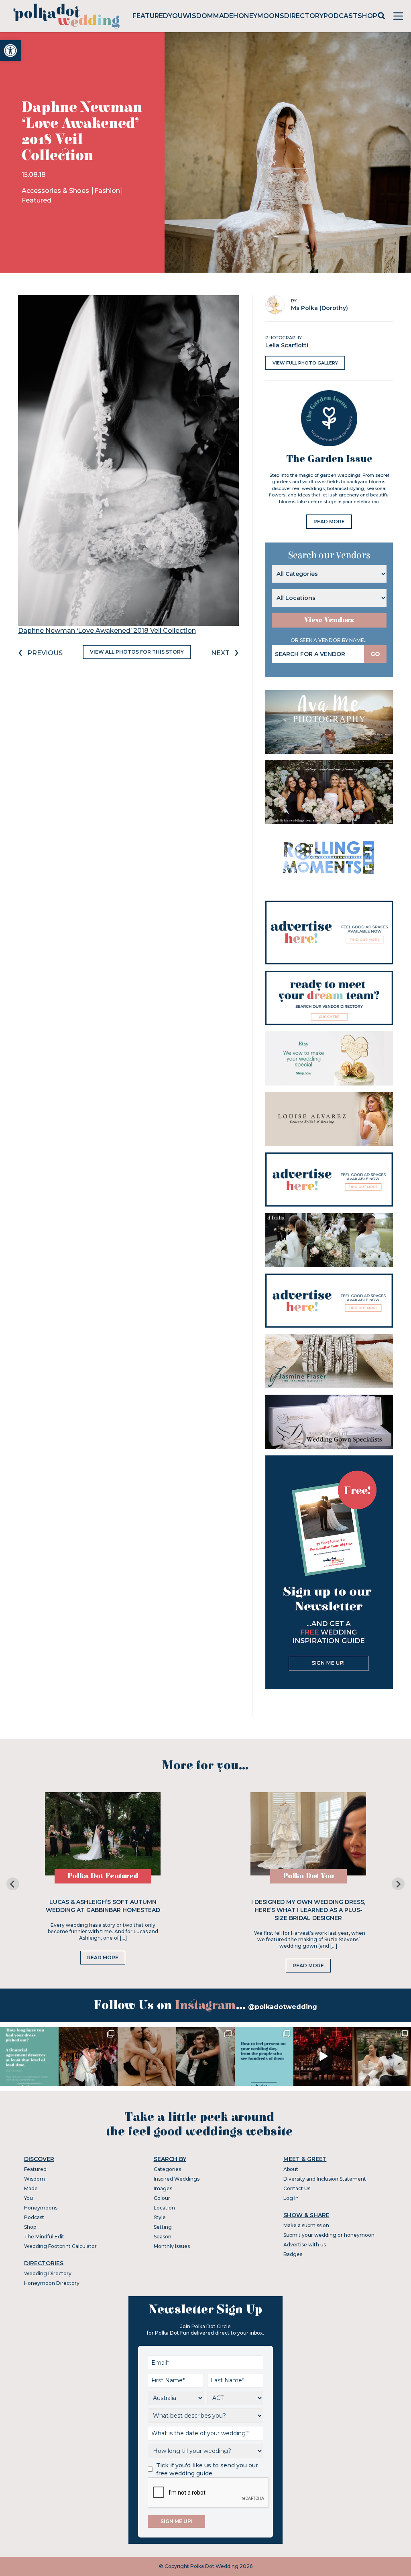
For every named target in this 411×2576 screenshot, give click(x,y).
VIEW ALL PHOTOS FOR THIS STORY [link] (137, 652)
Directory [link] (304, 16)
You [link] (175, 16)
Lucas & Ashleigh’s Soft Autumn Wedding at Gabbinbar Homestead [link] (103, 1906)
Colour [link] (162, 2198)
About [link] (291, 2169)
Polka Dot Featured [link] (103, 1876)
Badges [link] (293, 2254)
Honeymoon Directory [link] (52, 2283)
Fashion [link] (107, 191)
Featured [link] (150, 16)
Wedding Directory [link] (48, 2273)
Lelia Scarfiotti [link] (287, 345)
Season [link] (163, 2237)
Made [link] (223, 16)
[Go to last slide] (13, 1884)
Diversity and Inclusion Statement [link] (325, 2179)
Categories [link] (167, 2169)
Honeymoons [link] (259, 16)
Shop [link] (367, 16)
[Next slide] (398, 1884)
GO (375, 654)
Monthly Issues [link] (172, 2246)
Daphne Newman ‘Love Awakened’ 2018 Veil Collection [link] (107, 631)
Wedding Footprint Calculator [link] (60, 2246)
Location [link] (164, 2208)
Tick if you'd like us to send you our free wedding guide (207, 2469)
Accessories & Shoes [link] (56, 191)
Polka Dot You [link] (308, 1876)
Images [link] (163, 2188)
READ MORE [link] (329, 521)
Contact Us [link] (297, 2188)
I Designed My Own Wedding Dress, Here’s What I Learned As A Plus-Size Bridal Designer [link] (308, 1910)
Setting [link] (163, 2227)
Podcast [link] (341, 16)
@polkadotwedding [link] (283, 2007)
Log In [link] (291, 2198)
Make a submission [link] (306, 2225)
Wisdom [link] (198, 16)
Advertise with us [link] (305, 2245)
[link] (10, 51)
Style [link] (160, 2217)
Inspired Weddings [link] (177, 2179)
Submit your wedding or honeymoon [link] (329, 2235)
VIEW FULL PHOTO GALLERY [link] (305, 363)
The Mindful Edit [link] (44, 2237)
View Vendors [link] (329, 620)
